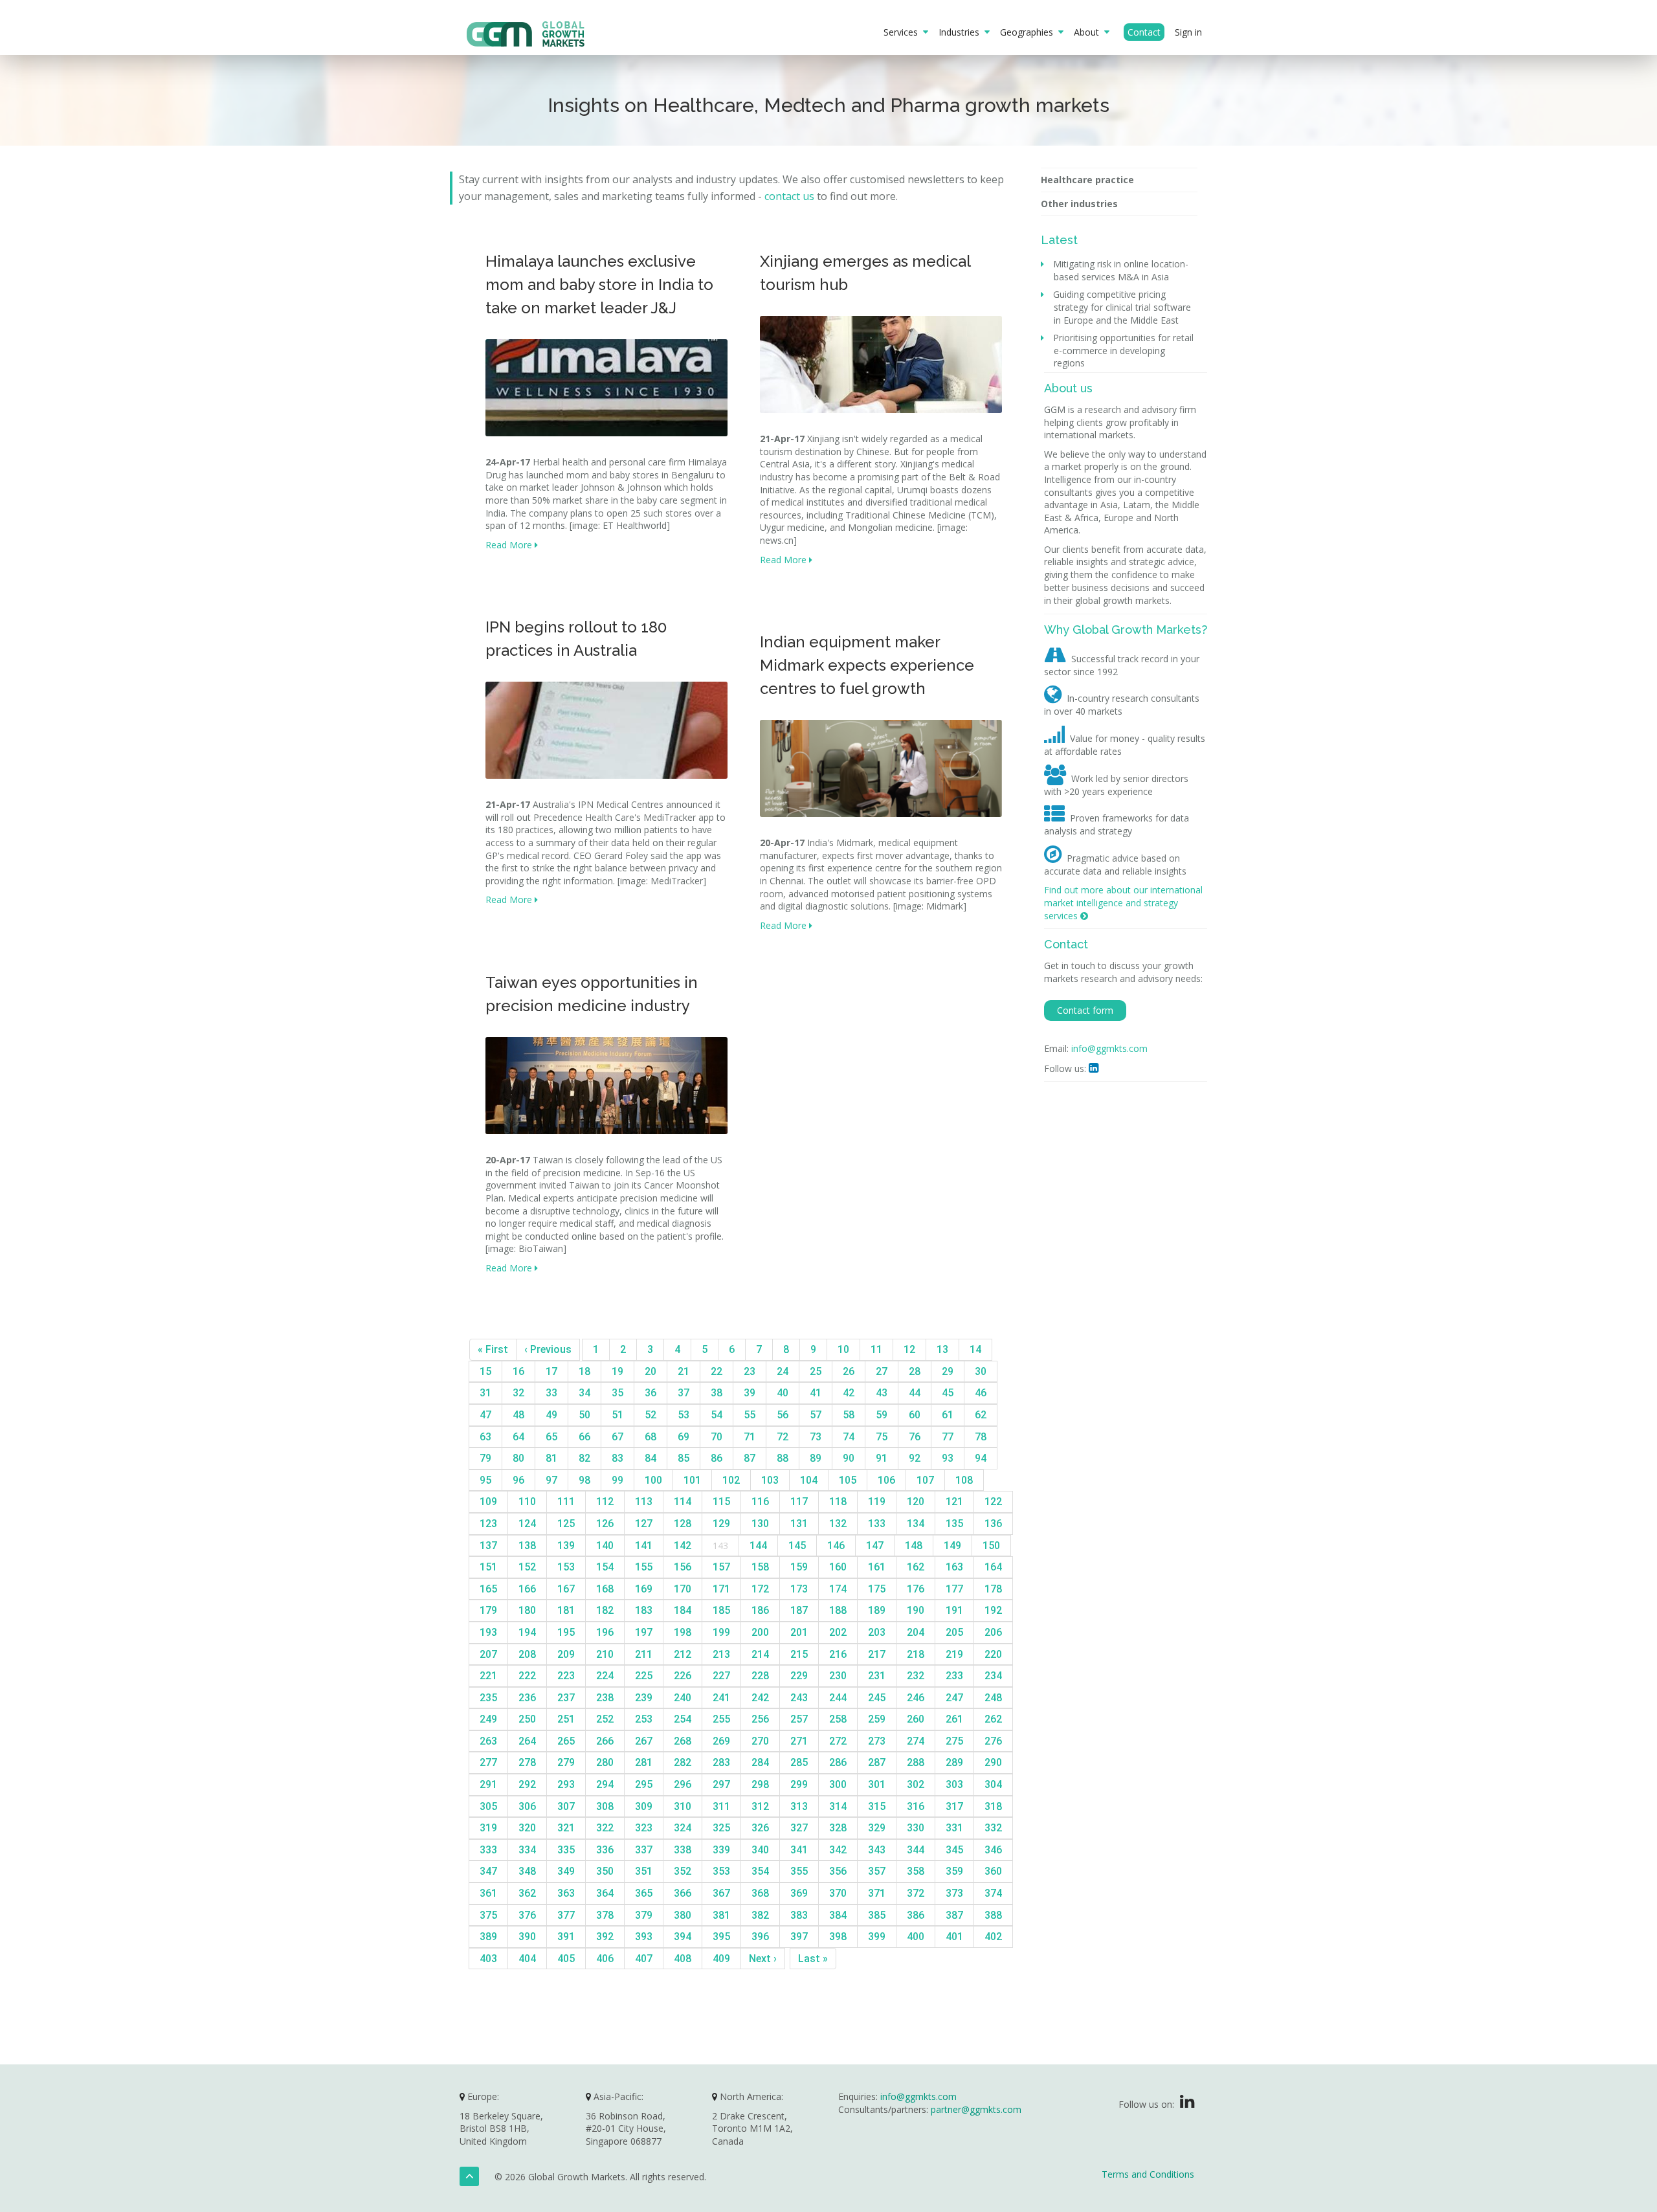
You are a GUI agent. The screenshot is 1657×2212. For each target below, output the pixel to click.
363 (566, 1893)
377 (566, 1915)
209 (566, 1654)
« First (493, 1349)
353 (721, 1871)
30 (981, 1371)
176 (916, 1589)
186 (760, 1610)
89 (816, 1458)
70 (717, 1437)
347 (488, 1871)
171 (721, 1589)
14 (975, 1349)
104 (809, 1480)
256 (760, 1719)
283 (721, 1762)
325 (721, 1828)
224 (605, 1676)
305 (488, 1806)
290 (993, 1762)
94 (981, 1458)
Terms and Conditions (1148, 2174)
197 (644, 1632)
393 (644, 1937)
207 (488, 1654)
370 (838, 1893)
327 (799, 1828)
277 (488, 1762)
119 (877, 1502)
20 (651, 1371)
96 (518, 1480)
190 (916, 1610)
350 (605, 1871)
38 (717, 1393)
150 (991, 1546)
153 (566, 1567)
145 (797, 1546)
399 (877, 1937)
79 (485, 1458)
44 (915, 1393)
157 (721, 1567)
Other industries (1079, 204)
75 (882, 1437)
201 (799, 1632)
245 (877, 1698)
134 (916, 1524)
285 (799, 1762)
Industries (962, 32)
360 (993, 1871)
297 (721, 1784)
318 (993, 1806)
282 (683, 1762)
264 (527, 1741)
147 (875, 1546)
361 (488, 1893)
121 (954, 1502)
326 (760, 1828)
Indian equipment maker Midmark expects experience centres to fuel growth (867, 665)
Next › (763, 1959)
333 (488, 1850)
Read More (510, 545)
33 (551, 1393)
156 (683, 1567)
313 (799, 1806)
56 (783, 1415)
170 (683, 1589)
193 (488, 1632)
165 (488, 1589)
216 (838, 1654)
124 (527, 1524)
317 (954, 1806)
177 (954, 1589)
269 (721, 1741)
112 (605, 1502)
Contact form (1085, 1010)
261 (954, 1719)
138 (527, 1546)
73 (816, 1437)
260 (916, 1719)
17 (551, 1371)
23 (750, 1371)
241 (721, 1698)
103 (770, 1480)
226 (683, 1676)
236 (527, 1698)
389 (488, 1937)
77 (948, 1437)
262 (993, 1719)
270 (760, 1741)
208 (527, 1654)
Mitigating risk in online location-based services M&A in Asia (1121, 270)
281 (644, 1762)
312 (760, 1806)
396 (760, 1937)
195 (566, 1632)
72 (783, 1437)
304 (993, 1784)
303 (954, 1784)
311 (721, 1806)
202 (838, 1632)
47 (485, 1415)
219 (954, 1654)
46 (981, 1393)
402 (993, 1937)
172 (760, 1589)
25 (816, 1371)
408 (683, 1959)
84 (651, 1458)
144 (758, 1546)
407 (644, 1959)
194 (527, 1632)
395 (721, 1937)
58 (849, 1415)
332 (993, 1828)
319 (488, 1828)
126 (605, 1524)
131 (799, 1524)
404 (527, 1959)
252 (605, 1719)
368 (760, 1893)
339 (721, 1850)
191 (954, 1610)
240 (683, 1698)
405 (566, 1959)
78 (981, 1437)
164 (993, 1567)
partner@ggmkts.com (976, 2109)
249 (488, 1719)
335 (566, 1850)
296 (683, 1784)
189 (877, 1610)
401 (954, 1937)
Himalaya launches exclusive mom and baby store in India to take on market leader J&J (599, 285)
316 (916, 1806)
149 (952, 1546)
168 (605, 1589)
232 (916, 1676)
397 (799, 1937)
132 (838, 1524)
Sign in (1188, 32)
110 (527, 1502)
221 (488, 1676)
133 (877, 1524)
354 (760, 1871)
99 (617, 1480)
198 (683, 1632)
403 (488, 1959)
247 (954, 1698)
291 (488, 1784)
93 (948, 1458)
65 (551, 1437)
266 (605, 1741)
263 (488, 1741)
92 (915, 1458)
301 (877, 1784)
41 (816, 1393)
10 (843, 1349)
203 (877, 1632)
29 (948, 1371)
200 (760, 1632)
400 (916, 1937)
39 (750, 1393)
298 (760, 1784)
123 (488, 1524)
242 (760, 1698)
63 (485, 1437)
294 (605, 1784)
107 (925, 1480)
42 (849, 1393)
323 (644, 1828)
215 (799, 1654)
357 (877, 1871)
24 (783, 1371)
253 (644, 1719)
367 (721, 1893)
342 (838, 1850)
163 (954, 1567)
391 (566, 1937)
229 (799, 1676)
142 (683, 1546)
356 (838, 1871)
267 (644, 1741)
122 (993, 1502)
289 (954, 1762)
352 (683, 1871)
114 (683, 1502)
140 (605, 1546)
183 (644, 1610)
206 (993, 1632)
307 (566, 1806)
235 (488, 1698)
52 (651, 1415)
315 (877, 1806)
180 (527, 1610)
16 (518, 1371)
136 (993, 1524)
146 (836, 1546)
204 (916, 1632)
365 (644, 1893)
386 (916, 1915)
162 (916, 1567)
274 (916, 1741)
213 (721, 1654)
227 (721, 1676)
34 (584, 1393)
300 (838, 1784)
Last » (813, 1959)
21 (684, 1371)
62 (981, 1415)
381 (721, 1915)
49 (551, 1415)
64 (518, 1437)
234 (993, 1676)
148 (914, 1546)
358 (916, 1871)
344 (916, 1850)
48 (518, 1415)
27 (882, 1371)
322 (605, 1828)
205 (954, 1632)
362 (527, 1893)
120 (916, 1502)
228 (760, 1676)
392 (605, 1937)
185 (721, 1610)
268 (683, 1741)
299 (799, 1784)
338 (683, 1850)
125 (566, 1524)
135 (954, 1524)
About (1089, 32)
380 (683, 1915)
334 (527, 1850)
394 (683, 1937)
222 (527, 1676)
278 (527, 1762)
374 (993, 1893)
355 (799, 1871)
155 (644, 1567)
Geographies (1029, 32)
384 (838, 1915)
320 (527, 1828)
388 (993, 1915)
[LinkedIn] (1187, 2104)
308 (605, 1806)
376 (527, 1915)
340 (760, 1850)
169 (644, 1589)
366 (683, 1893)
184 (683, 1610)
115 (721, 1502)
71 (750, 1437)
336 (605, 1850)
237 (566, 1698)
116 (760, 1502)
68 (651, 1437)
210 (605, 1654)
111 (566, 1502)
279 (566, 1762)
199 (721, 1632)
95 (485, 1480)
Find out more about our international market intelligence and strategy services (1123, 902)
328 (838, 1828)
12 (909, 1349)
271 (799, 1741)
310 (683, 1806)
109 (488, 1502)
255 (721, 1719)
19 (617, 1371)
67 (617, 1437)
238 (605, 1698)
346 (993, 1850)
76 (915, 1437)
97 (551, 1480)
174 (838, 1589)
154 (605, 1567)
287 (877, 1762)
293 (566, 1784)
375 (488, 1915)
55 (750, 1415)
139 (566, 1546)
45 (948, 1393)
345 (954, 1850)
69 (684, 1437)
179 (488, 1610)
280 (605, 1762)
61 (948, 1415)
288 (916, 1762)
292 (527, 1784)
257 (799, 1719)
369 (799, 1893)
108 (964, 1480)
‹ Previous (548, 1349)
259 (877, 1719)
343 (877, 1850)
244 (838, 1698)
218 (916, 1654)
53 (684, 1415)
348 (527, 1871)
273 (877, 1741)
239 (644, 1698)
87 (750, 1458)
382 (760, 1915)
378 (605, 1915)
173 (799, 1589)
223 (566, 1676)
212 (683, 1654)
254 (683, 1719)
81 (551, 1458)
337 (644, 1850)
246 (916, 1698)
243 (799, 1698)
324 (683, 1828)
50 (584, 1415)
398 (838, 1937)
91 (882, 1458)
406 (605, 1959)
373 (954, 1893)
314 (838, 1806)
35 (617, 1393)
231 (877, 1676)
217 (877, 1654)
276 (993, 1741)
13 (942, 1349)
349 (566, 1871)
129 (721, 1524)
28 (915, 1371)
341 (799, 1850)
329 (877, 1828)
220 (993, 1654)
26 (849, 1371)
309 (644, 1806)
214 (760, 1654)
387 (954, 1915)
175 (877, 1589)
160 (838, 1567)
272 (838, 1741)
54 (717, 1415)
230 (838, 1676)
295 (644, 1784)
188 (838, 1610)
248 (993, 1698)
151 (488, 1567)
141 (644, 1546)
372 (916, 1893)
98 (584, 1480)
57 (816, 1415)
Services (903, 32)
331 (954, 1828)
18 (584, 1371)
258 (838, 1719)
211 (644, 1654)
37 (684, 1393)
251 (566, 1719)
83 (617, 1458)
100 (653, 1480)
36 (651, 1393)
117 (799, 1502)
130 (760, 1524)
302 (916, 1784)
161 (877, 1567)
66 (584, 1437)
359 (954, 1871)
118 (838, 1502)
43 (882, 1393)
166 (527, 1589)
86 (717, 1458)
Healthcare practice (1087, 180)
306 (527, 1806)
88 (783, 1458)
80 (518, 1458)
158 (760, 1567)
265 (566, 1741)
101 (692, 1480)
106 (886, 1480)
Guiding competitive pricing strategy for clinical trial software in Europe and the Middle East (1122, 307)
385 (877, 1915)
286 (838, 1762)
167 (566, 1589)
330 (916, 1828)
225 (644, 1676)
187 (799, 1610)
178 (993, 1589)
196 (605, 1632)
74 (849, 1437)
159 (799, 1567)
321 (566, 1828)
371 (877, 1893)
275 (954, 1741)
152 (527, 1567)
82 (584, 1458)
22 (717, 1371)
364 (605, 1893)
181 (566, 1610)
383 (799, 1915)
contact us (789, 196)
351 (644, 1871)
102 (731, 1480)
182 (605, 1610)
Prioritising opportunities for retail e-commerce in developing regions (1124, 350)
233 (954, 1676)
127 (644, 1524)
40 (783, 1393)
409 (721, 1959)
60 (915, 1415)
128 (683, 1524)
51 (617, 1415)
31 (485, 1393)
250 (527, 1719)
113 (644, 1502)
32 (518, 1393)
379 (644, 1915)
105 (848, 1480)
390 (527, 1937)
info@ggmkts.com (1109, 1048)
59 (882, 1415)
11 (876, 1349)
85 (684, 1458)
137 (488, 1546)
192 (993, 1610)
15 (485, 1371)
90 (849, 1458)
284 (760, 1762)
